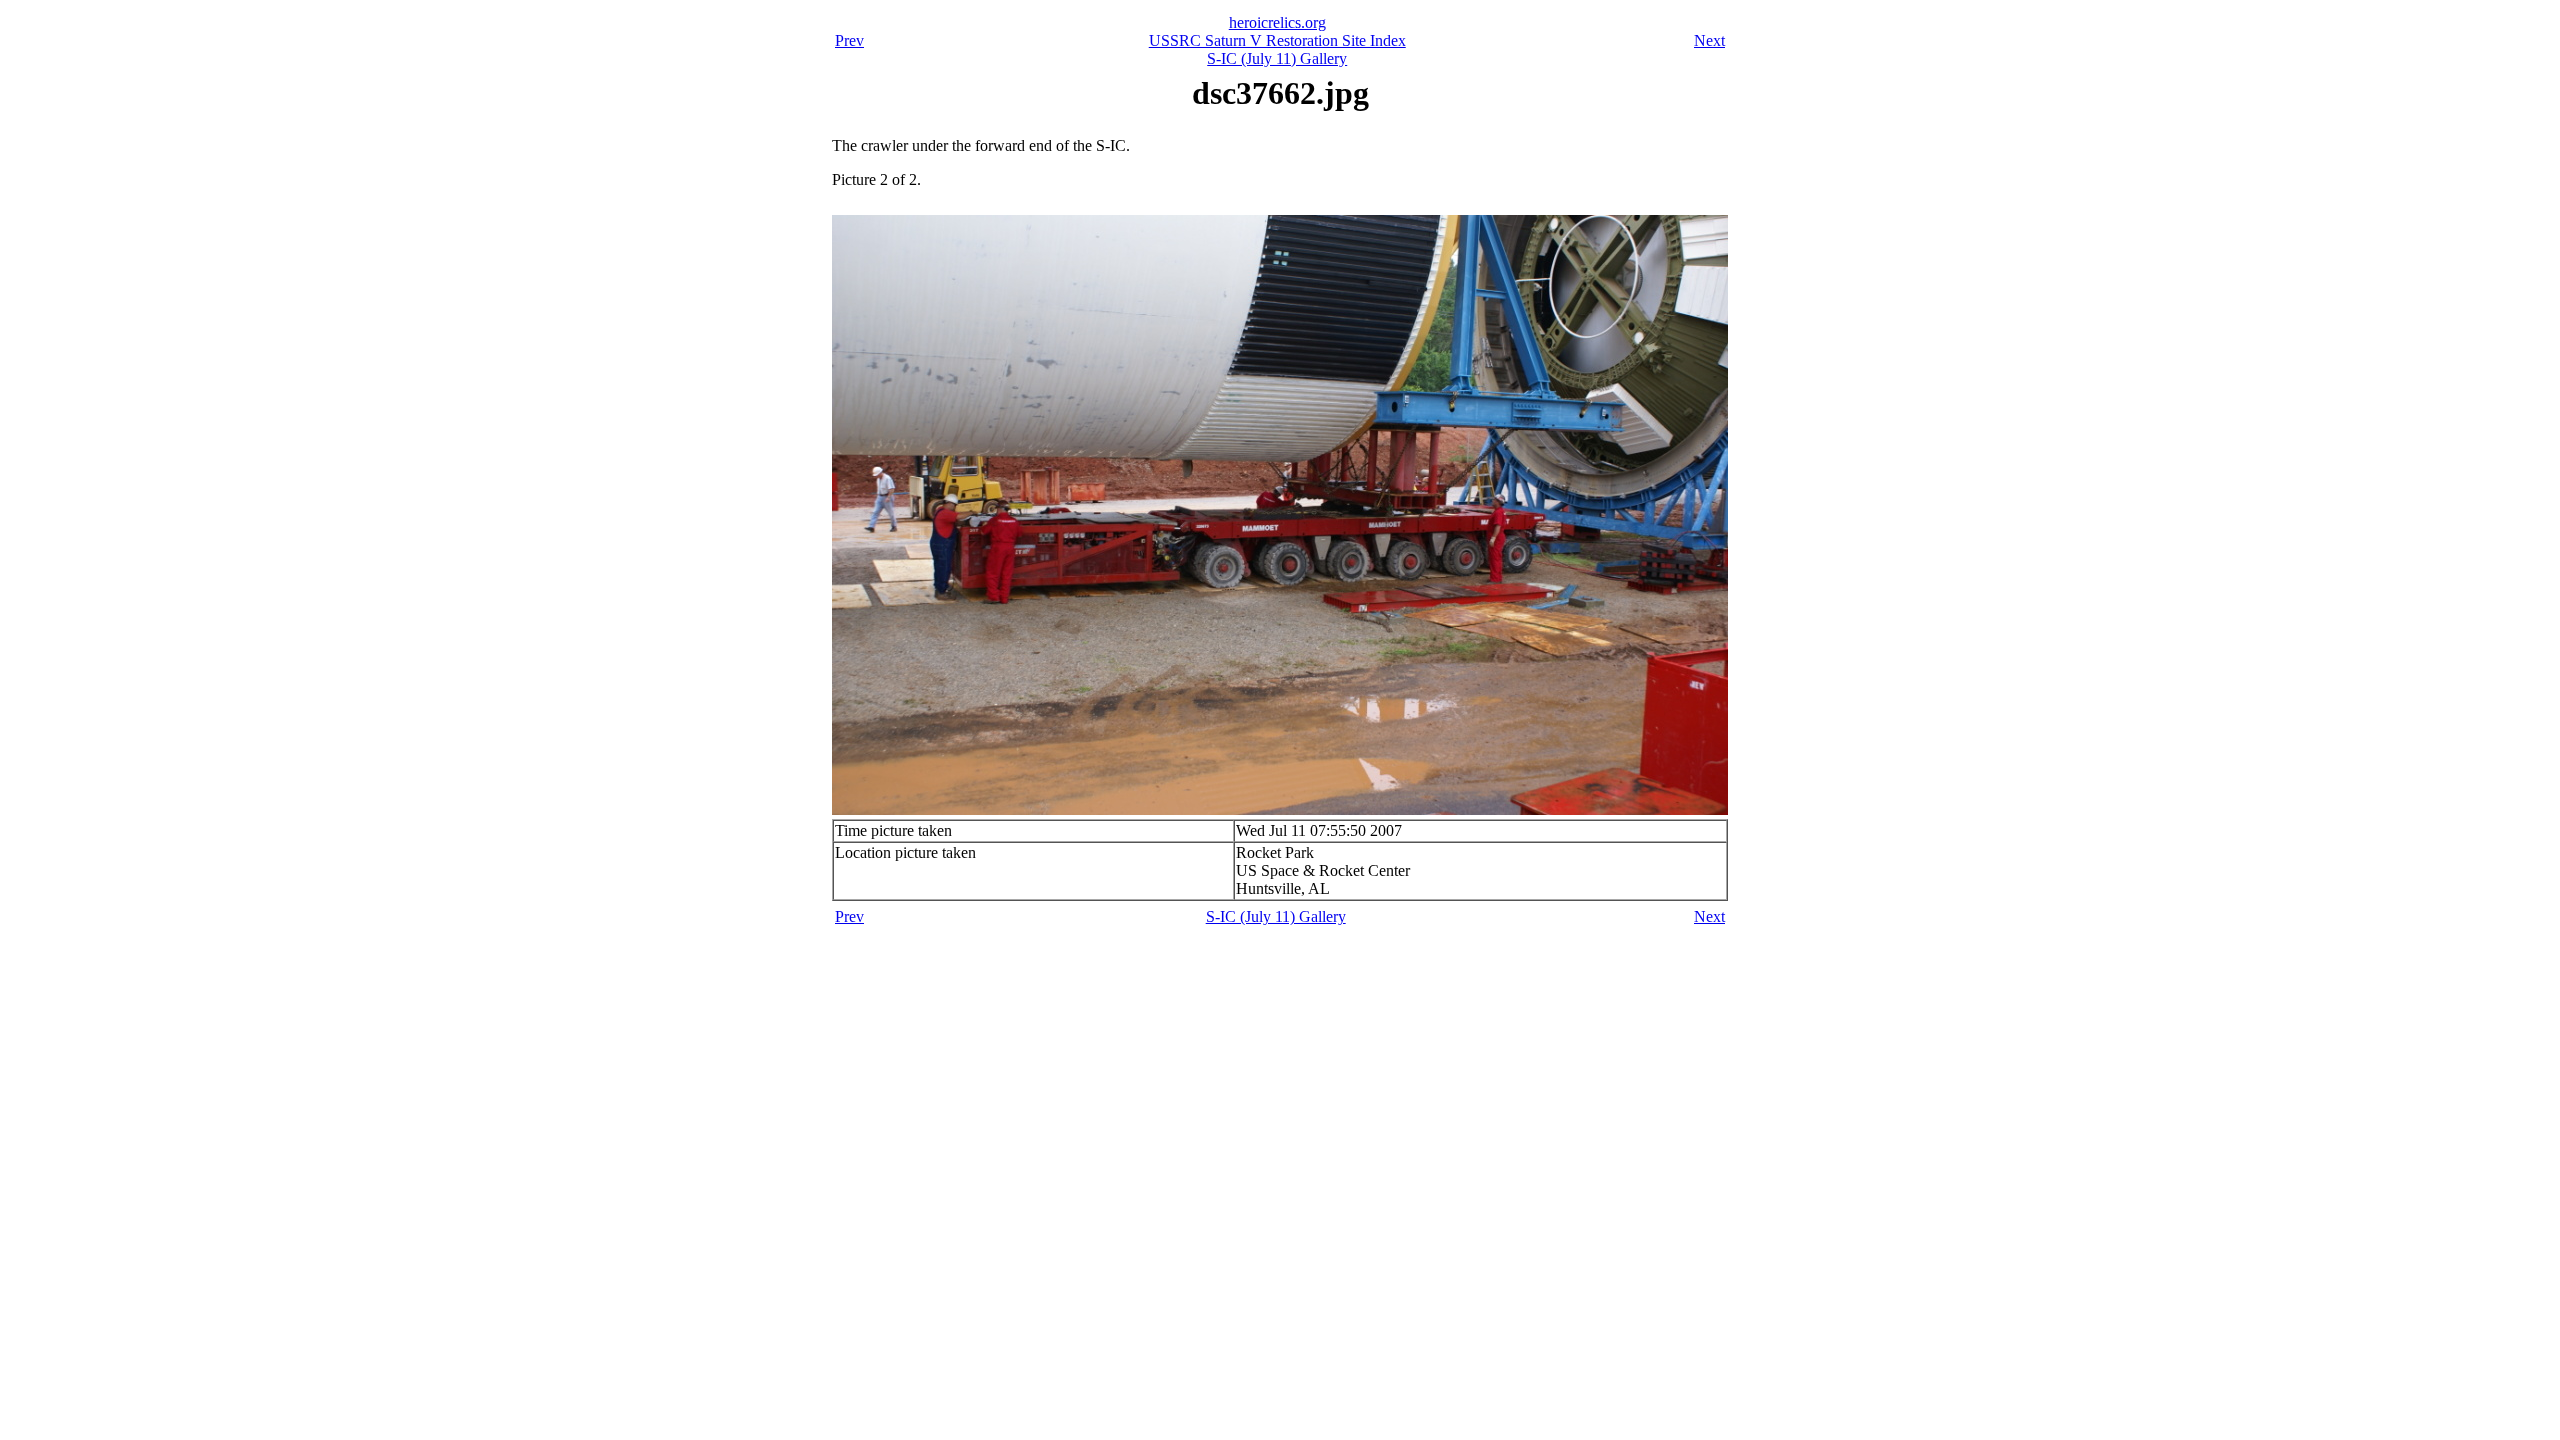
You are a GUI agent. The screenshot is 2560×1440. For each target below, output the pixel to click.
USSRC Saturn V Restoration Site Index (1277, 40)
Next (1709, 40)
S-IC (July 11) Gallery (1277, 58)
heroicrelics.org (1277, 22)
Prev (849, 40)
